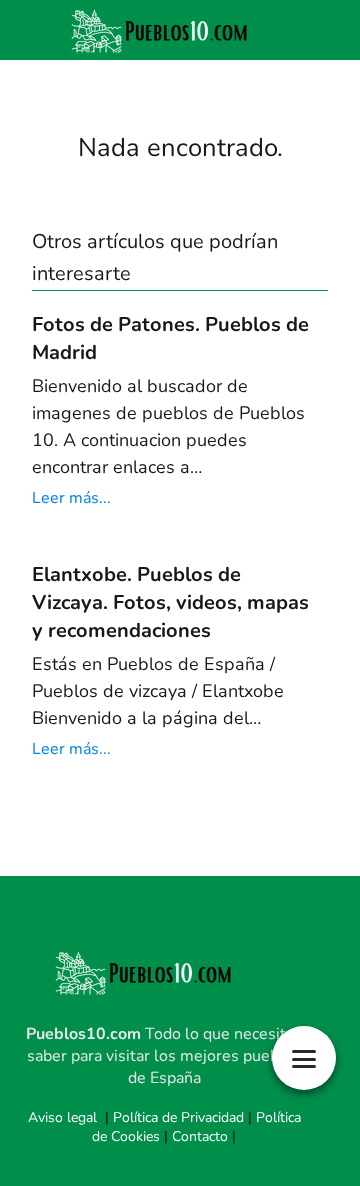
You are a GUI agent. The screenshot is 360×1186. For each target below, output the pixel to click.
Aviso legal (62, 1117)
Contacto (200, 1136)
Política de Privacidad (178, 1117)
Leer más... (71, 498)
